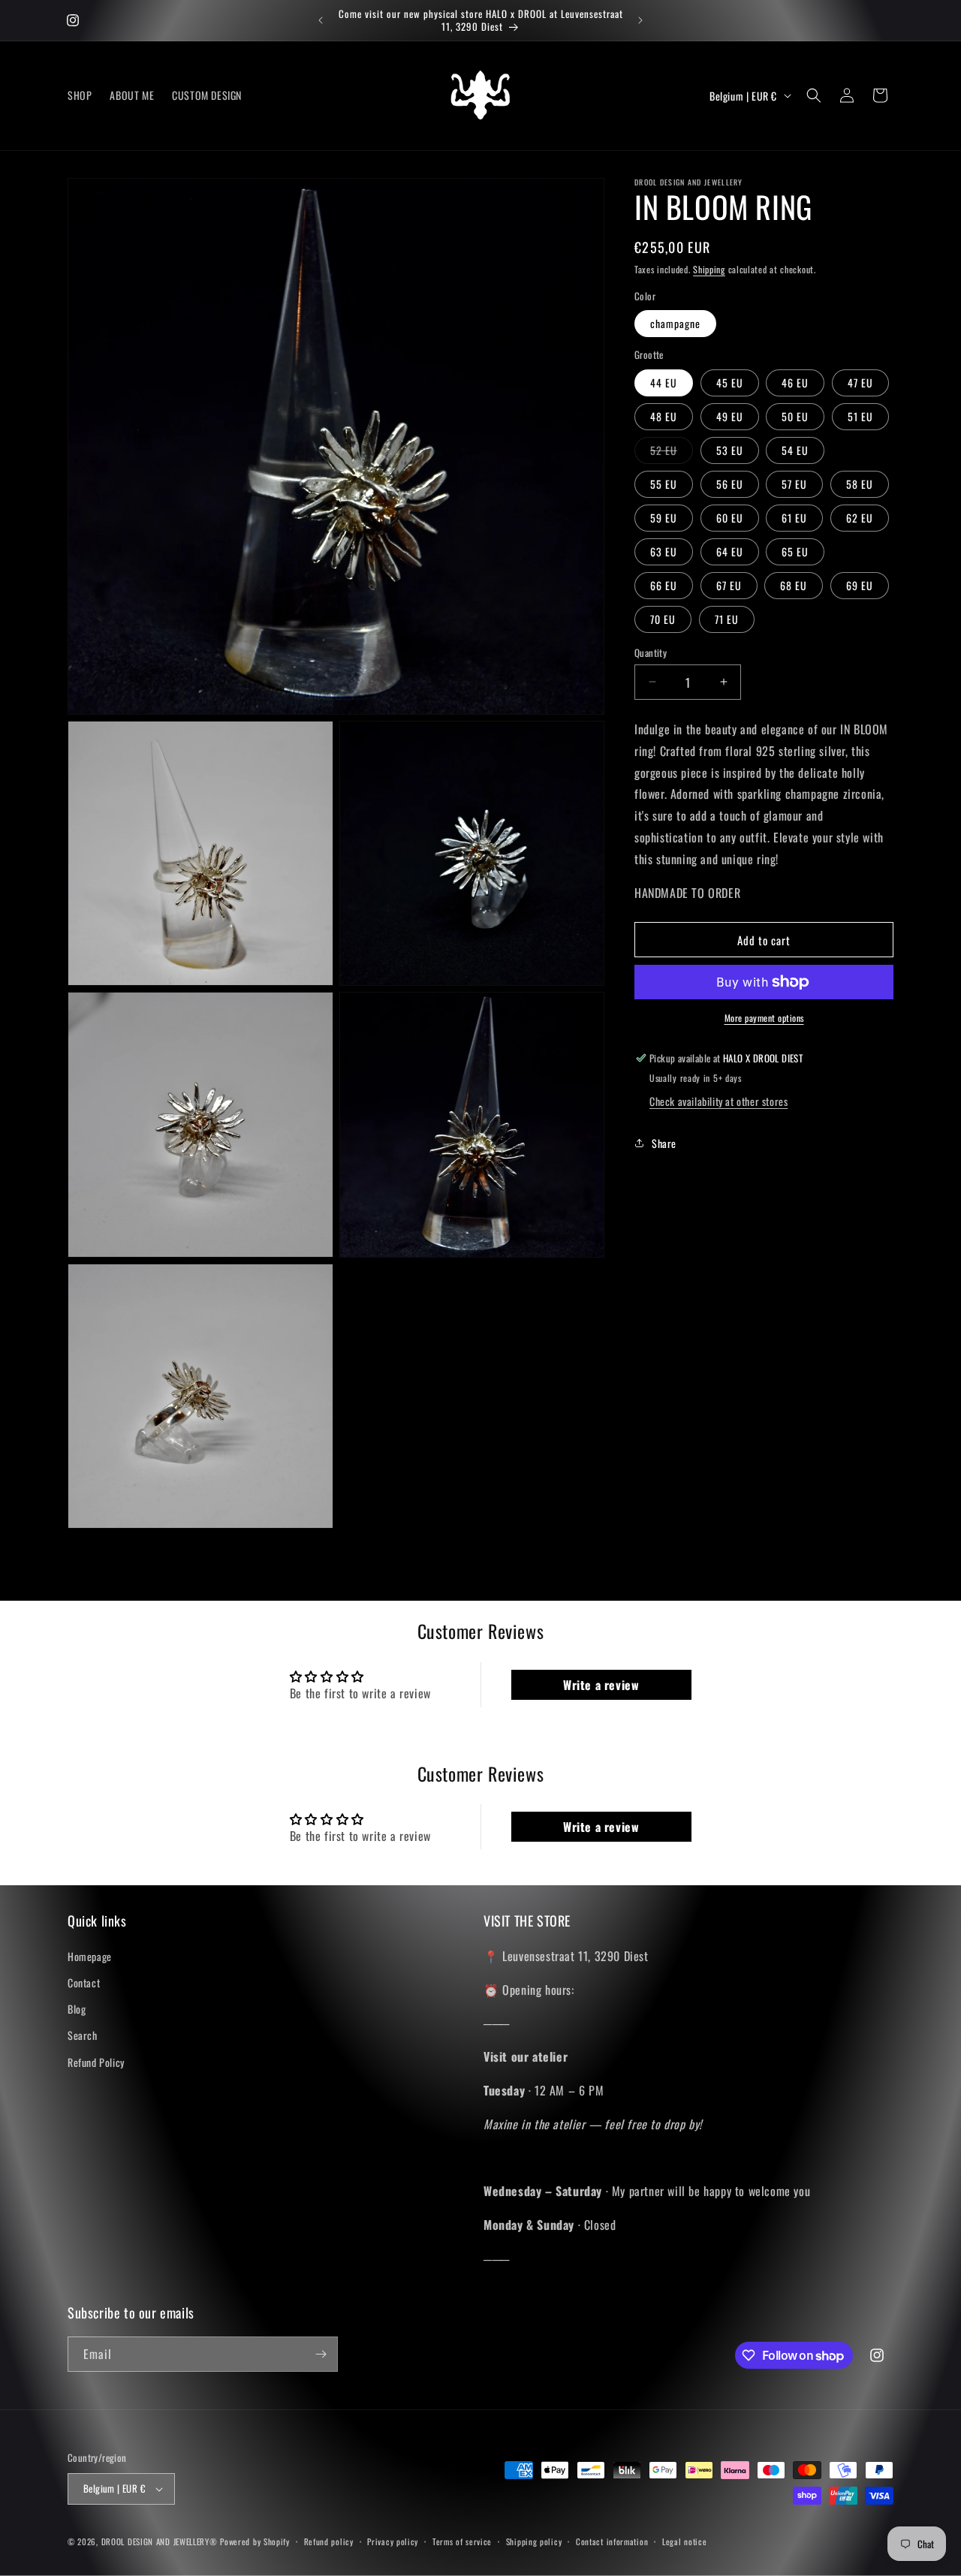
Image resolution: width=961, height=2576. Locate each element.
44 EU (664, 382)
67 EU (729, 584)
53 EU (730, 449)
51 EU (860, 416)
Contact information (612, 2541)
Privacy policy (393, 2541)
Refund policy (329, 2541)
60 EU (730, 517)
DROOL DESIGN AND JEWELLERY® (160, 2541)
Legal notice (684, 2541)
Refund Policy (96, 2062)
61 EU (794, 517)
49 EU (730, 416)
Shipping (709, 269)
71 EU (727, 618)
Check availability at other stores (718, 1101)
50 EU (795, 416)
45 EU (730, 382)
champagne (675, 323)
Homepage (90, 1956)
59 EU (664, 517)
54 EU (795, 449)
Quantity (651, 652)
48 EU (664, 416)
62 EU (860, 517)
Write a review (601, 1685)
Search (83, 2035)
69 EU (860, 584)
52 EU (672, 452)
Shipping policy (534, 2541)
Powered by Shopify (255, 2541)
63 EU (664, 551)
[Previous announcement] (321, 20)
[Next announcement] (640, 20)
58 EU (860, 483)
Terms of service (462, 2541)
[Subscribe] (321, 2354)
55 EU (664, 483)
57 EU (794, 483)
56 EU (730, 483)
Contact (84, 1982)
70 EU (663, 618)
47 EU (860, 382)
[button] (814, 95)
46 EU (795, 382)
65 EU (795, 551)
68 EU (794, 584)
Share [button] (664, 1142)
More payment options (764, 1018)
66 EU (664, 584)
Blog (77, 2009)
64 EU (730, 551)
